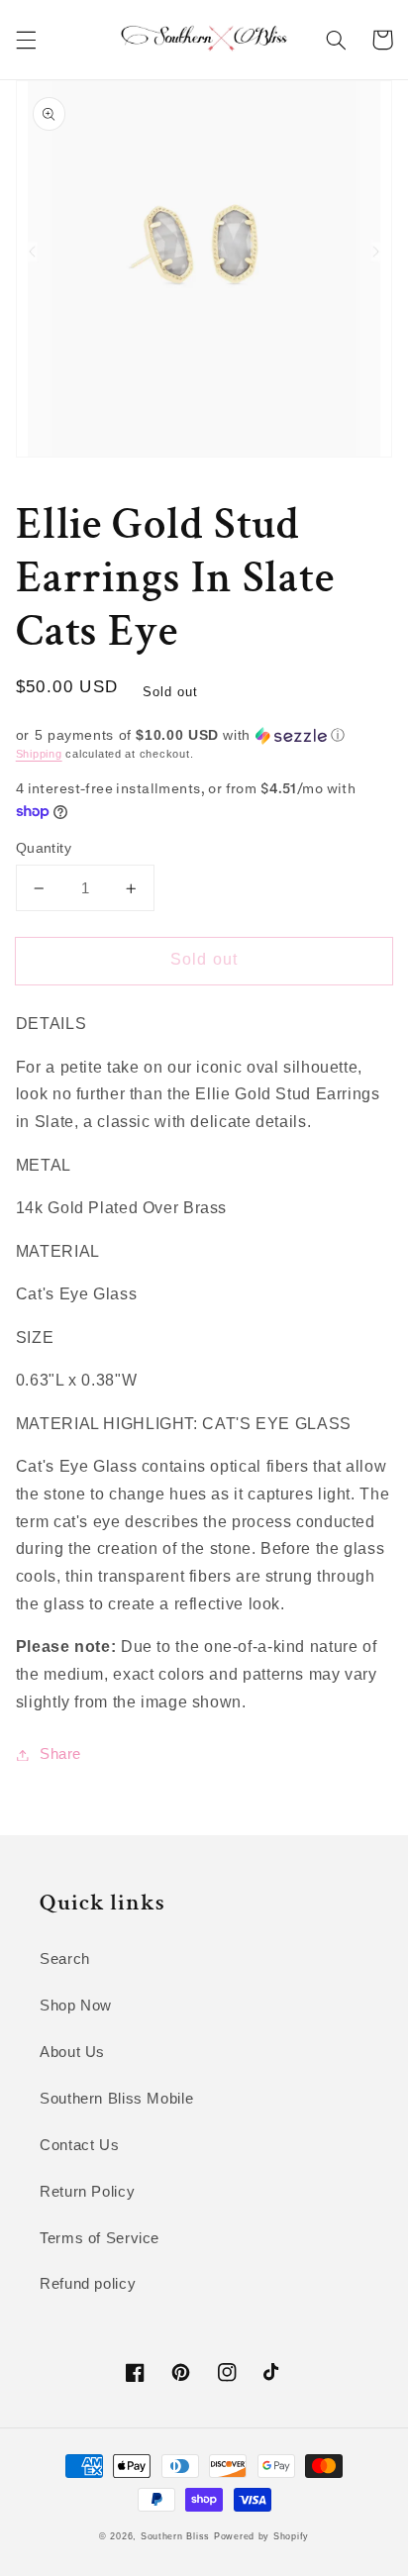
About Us (72, 2052)
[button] (26, 40)
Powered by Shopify (261, 2536)
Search (65, 1959)
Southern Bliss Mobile (116, 2099)
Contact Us (79, 2145)
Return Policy (87, 2192)
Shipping (39, 754)
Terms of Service (100, 2238)
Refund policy (88, 2284)
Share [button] (60, 1754)
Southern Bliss (175, 2536)
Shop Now (76, 2006)
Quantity (44, 848)
